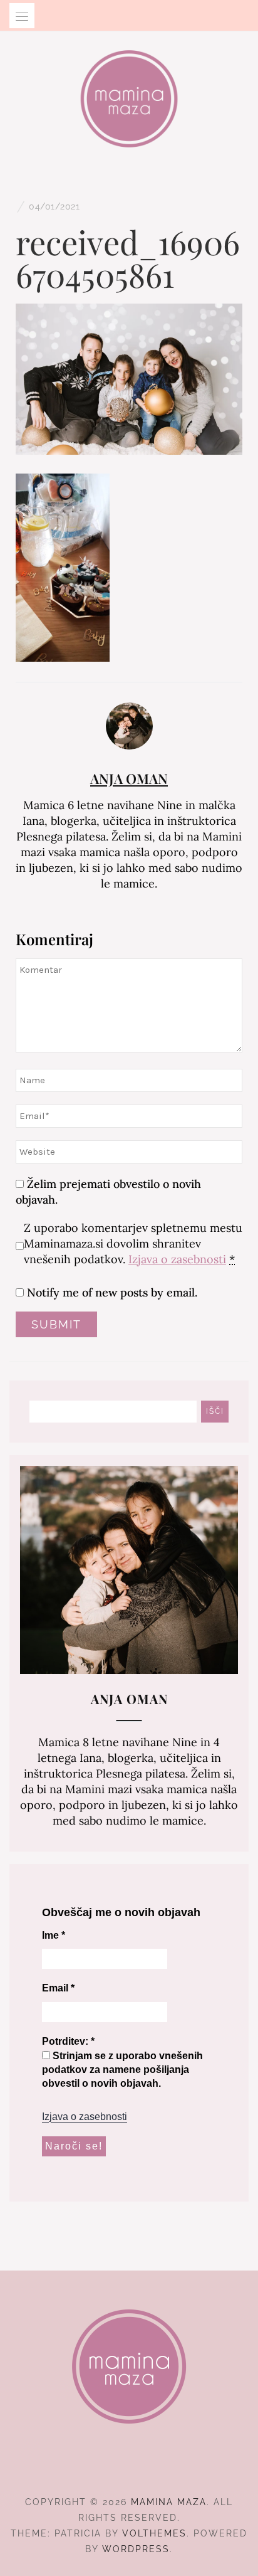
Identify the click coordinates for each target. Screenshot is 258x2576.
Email (58, 1988)
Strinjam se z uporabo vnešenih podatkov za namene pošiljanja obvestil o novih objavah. (122, 2070)
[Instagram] (129, 2467)
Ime (54, 1935)
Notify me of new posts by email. (112, 1292)
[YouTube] (152, 2467)
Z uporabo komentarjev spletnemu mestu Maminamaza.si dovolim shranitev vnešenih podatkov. (133, 1243)
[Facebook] (107, 2467)
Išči (215, 1411)
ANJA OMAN (129, 778)
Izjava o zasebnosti (177, 1259)
